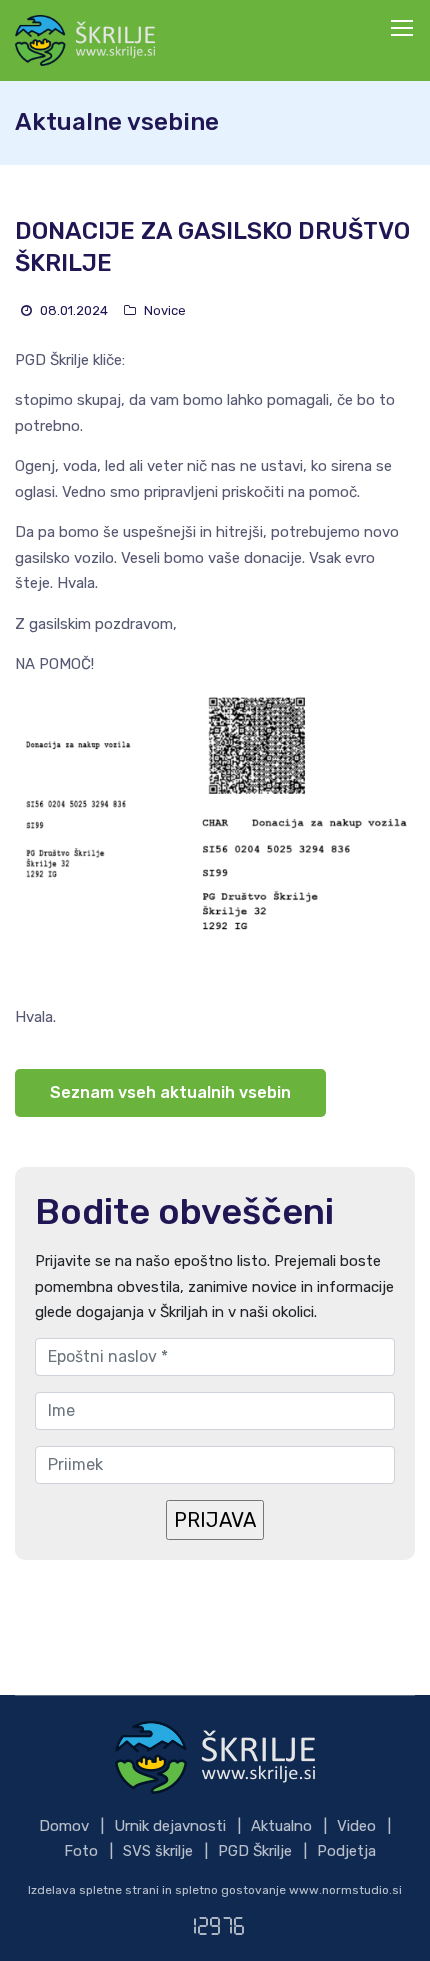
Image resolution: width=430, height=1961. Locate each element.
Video (356, 1826)
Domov (64, 1826)
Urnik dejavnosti (170, 1826)
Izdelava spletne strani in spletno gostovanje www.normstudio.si (215, 1890)
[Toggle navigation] (404, 29)
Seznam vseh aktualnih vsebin (170, 1092)
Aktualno (281, 1826)
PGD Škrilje (255, 1851)
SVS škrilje (158, 1851)
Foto (81, 1851)
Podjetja (346, 1851)
